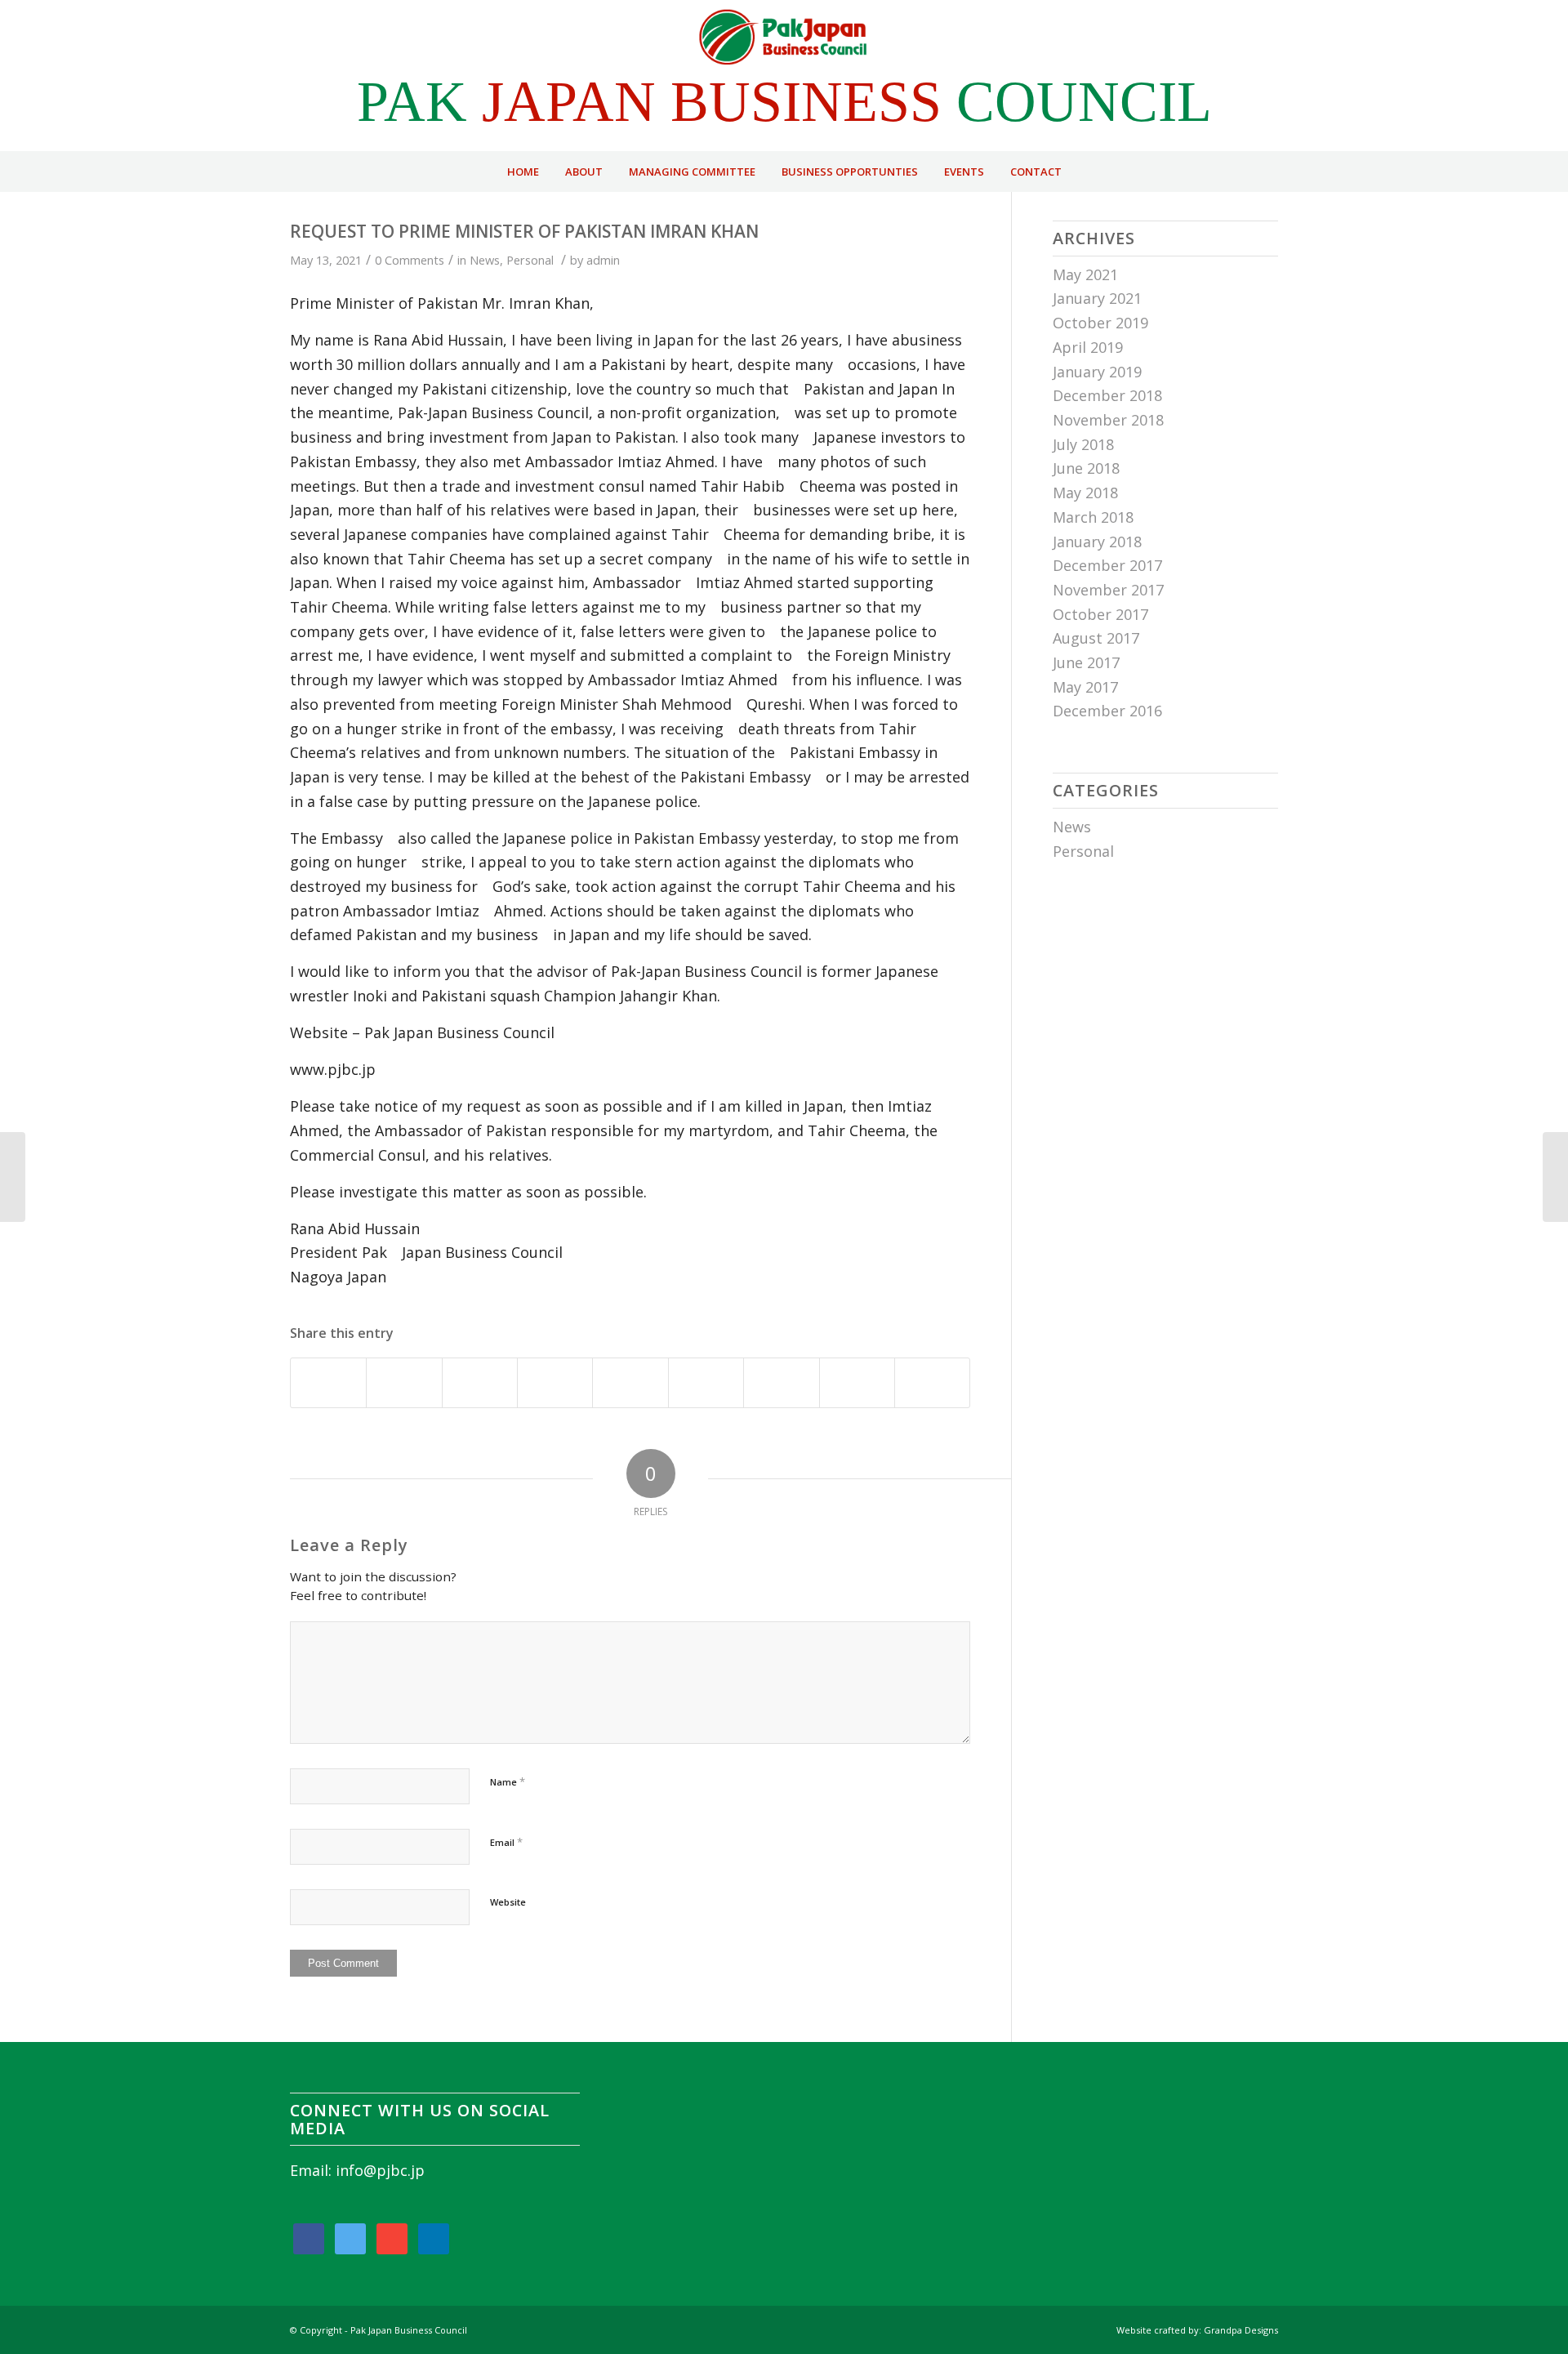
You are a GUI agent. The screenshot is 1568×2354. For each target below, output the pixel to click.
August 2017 (1096, 638)
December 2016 (1107, 711)
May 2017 (1085, 687)
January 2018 (1097, 542)
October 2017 (1100, 614)
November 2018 (1108, 420)
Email (506, 1842)
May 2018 (1085, 493)
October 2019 (1100, 323)
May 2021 (1085, 274)
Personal (530, 260)
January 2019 (1097, 372)
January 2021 (1097, 298)
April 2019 (1088, 347)
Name (508, 1781)
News (485, 260)
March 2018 (1093, 517)
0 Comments (410, 260)
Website (508, 1902)
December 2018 (1107, 395)
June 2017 (1086, 662)
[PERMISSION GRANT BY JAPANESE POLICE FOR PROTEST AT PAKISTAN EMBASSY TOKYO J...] (1555, 1177)
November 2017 (1108, 590)
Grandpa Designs (1241, 2330)
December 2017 (1107, 565)
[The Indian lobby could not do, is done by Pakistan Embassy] (13, 1177)
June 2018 (1086, 468)
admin (603, 260)
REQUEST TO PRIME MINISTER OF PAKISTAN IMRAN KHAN (524, 231)
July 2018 (1083, 444)
